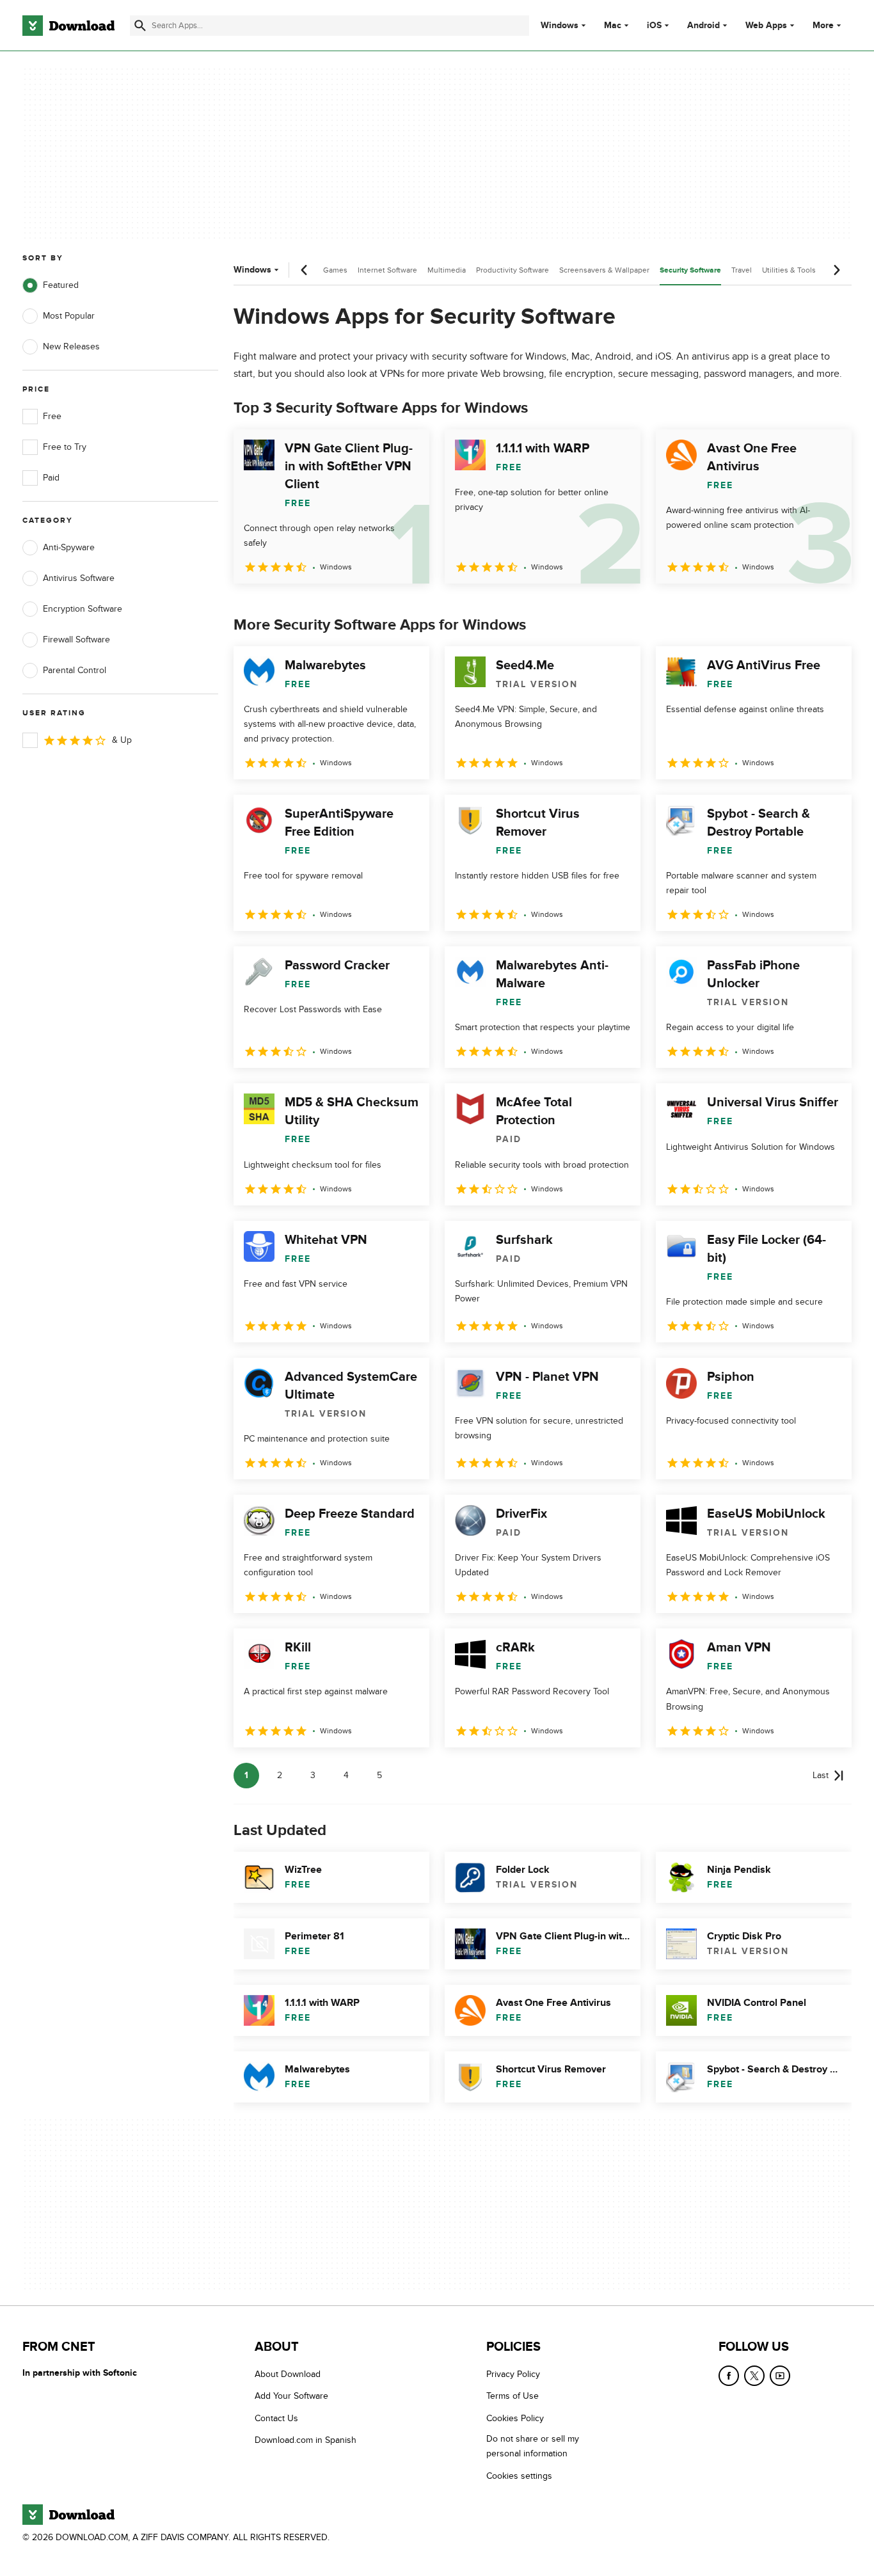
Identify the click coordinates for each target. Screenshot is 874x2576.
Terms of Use (512, 2397)
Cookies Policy (515, 2418)
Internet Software (387, 270)
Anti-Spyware (69, 547)
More (823, 25)
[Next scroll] (836, 270)
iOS (654, 26)
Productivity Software (512, 270)
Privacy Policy (513, 2374)
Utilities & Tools (789, 270)
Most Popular (69, 316)
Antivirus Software (79, 578)
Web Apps (766, 26)
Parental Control (75, 670)
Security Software (690, 270)
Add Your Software (291, 2397)
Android (703, 26)
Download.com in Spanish (306, 2440)
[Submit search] (140, 26)
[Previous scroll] (305, 270)
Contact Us (276, 2418)
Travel (742, 270)
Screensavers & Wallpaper (604, 270)
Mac (613, 26)
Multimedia (447, 270)
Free (52, 416)
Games (335, 270)
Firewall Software (76, 640)
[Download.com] (68, 26)
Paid (51, 478)
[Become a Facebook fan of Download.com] (729, 2376)
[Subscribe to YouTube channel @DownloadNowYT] (780, 2376)
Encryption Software (83, 609)
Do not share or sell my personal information (533, 2446)
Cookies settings (519, 2476)
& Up (122, 740)
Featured (61, 285)
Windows (560, 26)
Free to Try (65, 447)
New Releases (71, 346)
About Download (288, 2374)
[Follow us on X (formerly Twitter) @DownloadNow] (754, 2376)
